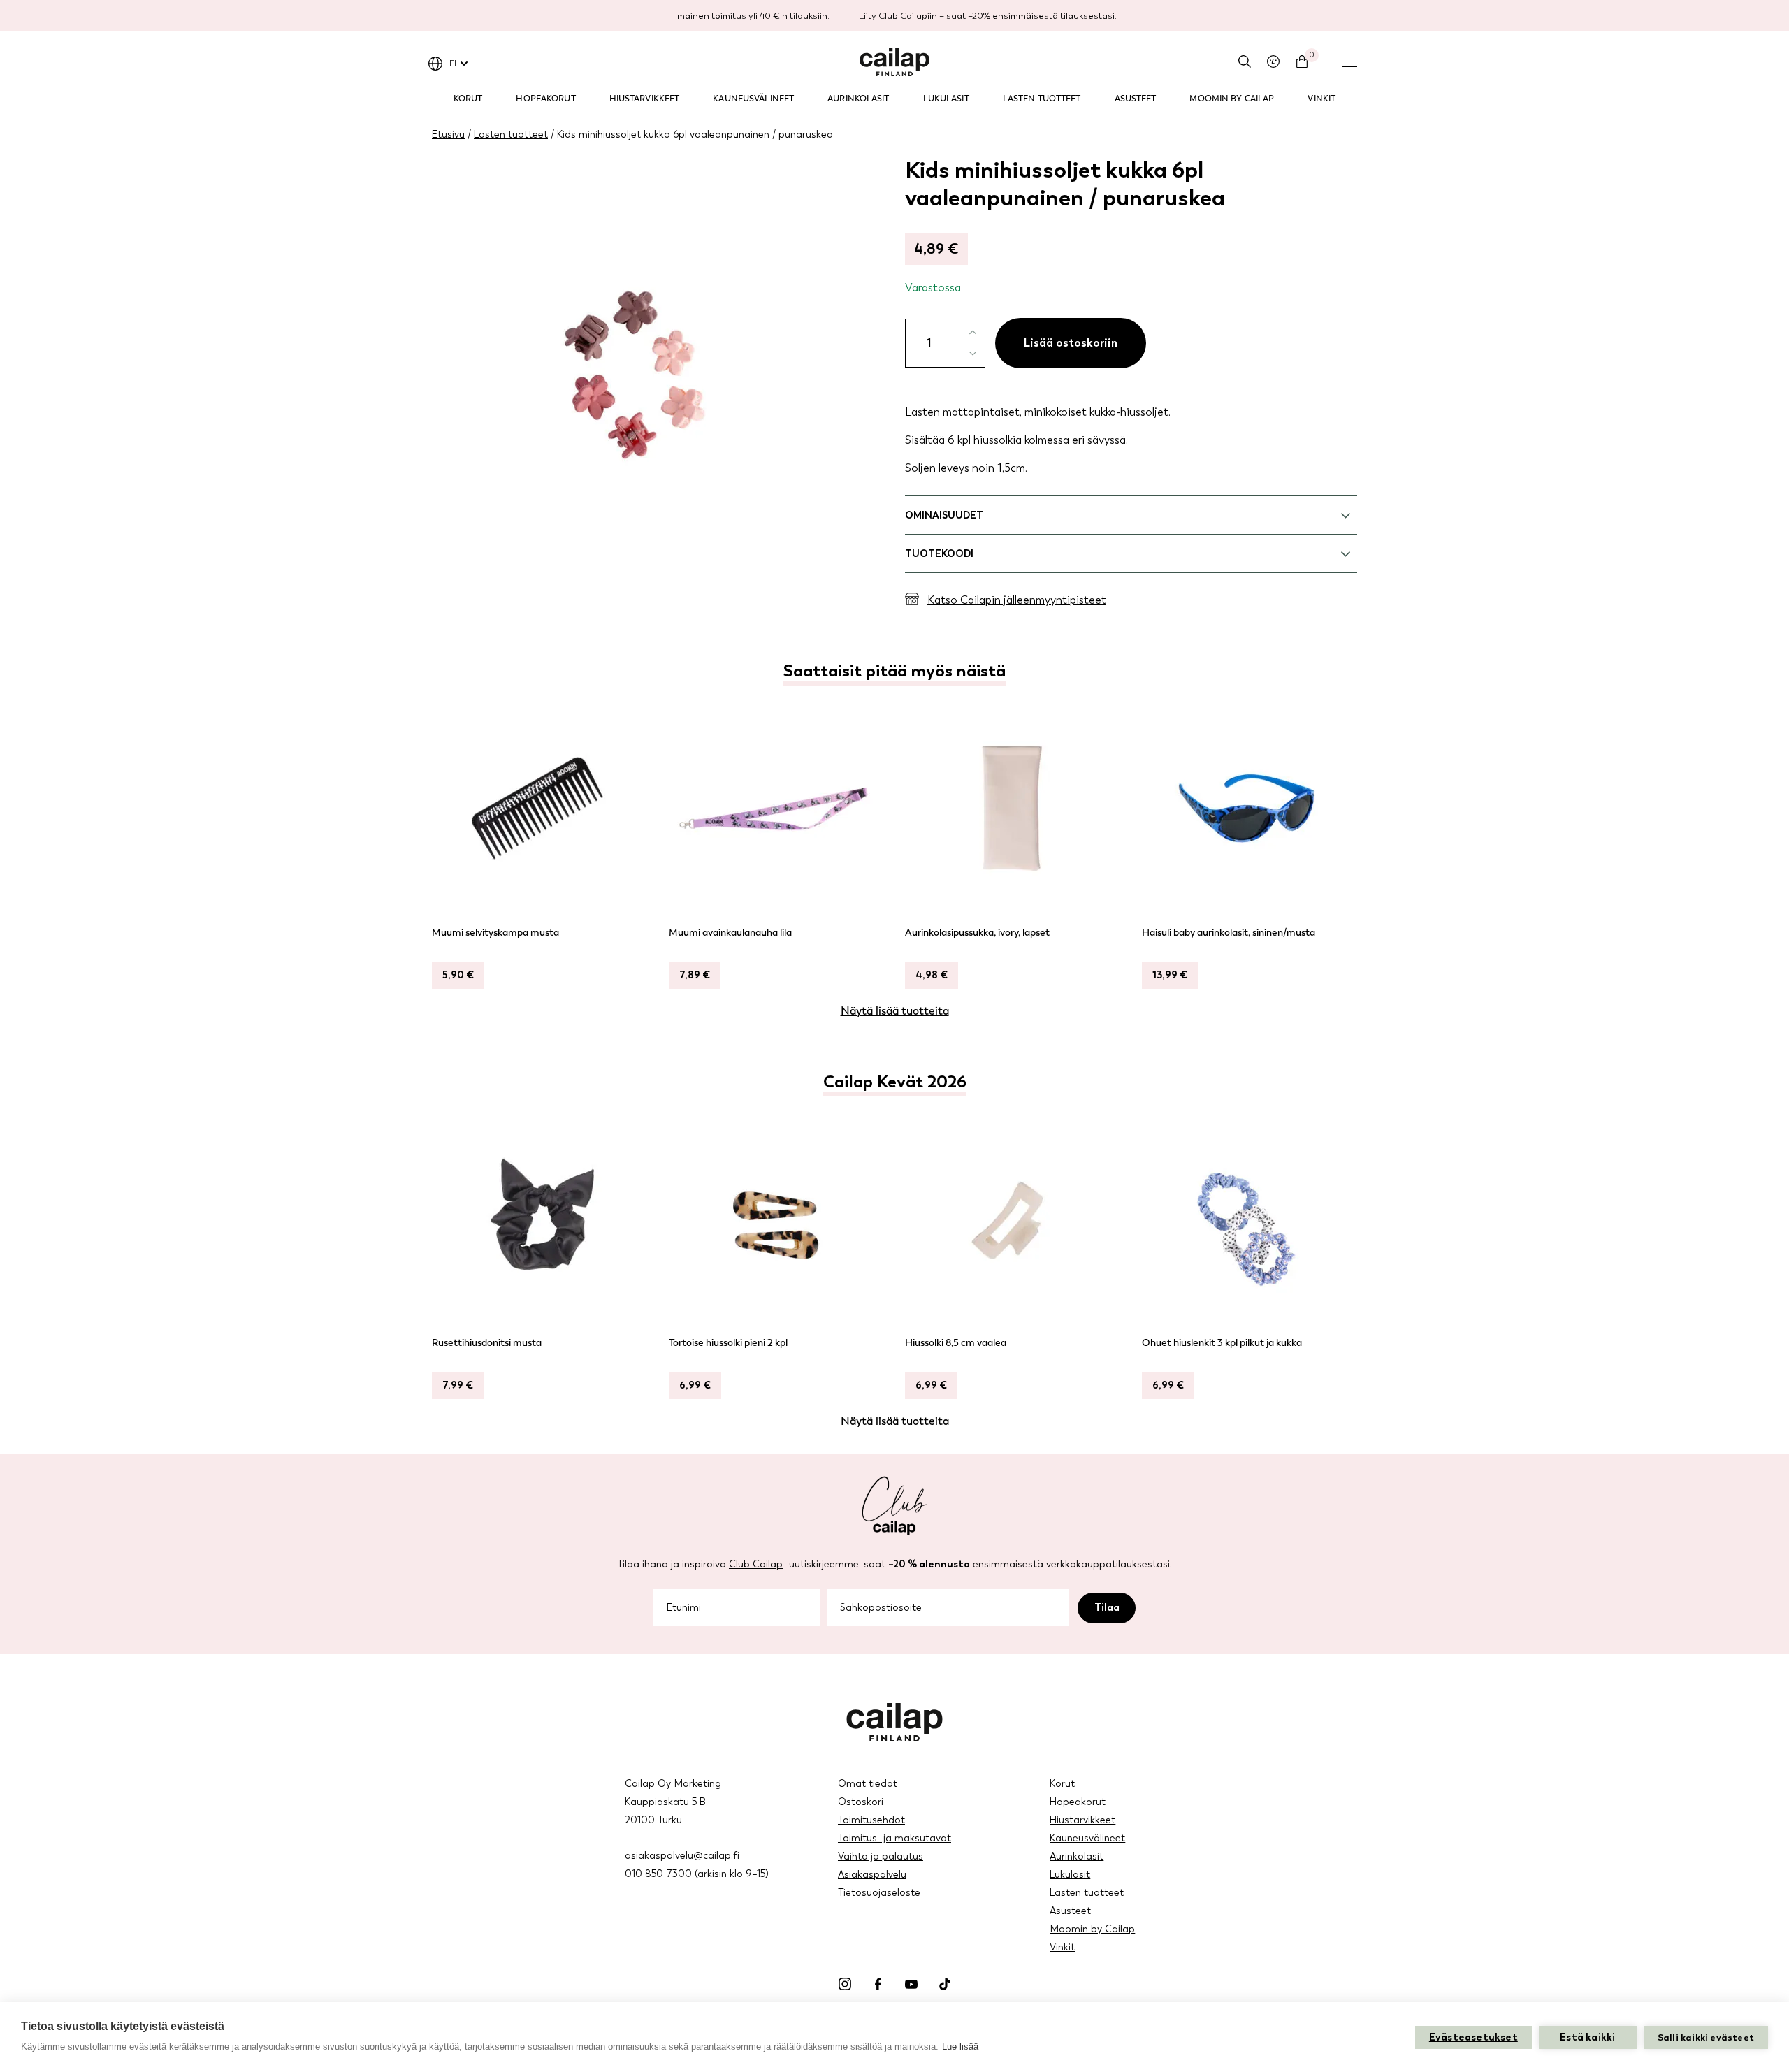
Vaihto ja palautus (881, 1856)
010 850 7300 (658, 1874)
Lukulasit (946, 99)
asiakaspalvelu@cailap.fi (682, 1856)
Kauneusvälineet (753, 99)
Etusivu (448, 135)
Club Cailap (756, 1564)
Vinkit (1321, 99)
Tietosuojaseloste (879, 1893)
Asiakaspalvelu (872, 1875)
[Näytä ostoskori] (1302, 61)
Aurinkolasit (858, 99)
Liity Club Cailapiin (898, 16)
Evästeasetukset (1473, 2037)
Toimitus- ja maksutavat (894, 1838)
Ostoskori (861, 1802)
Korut (468, 99)
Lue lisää (960, 2046)
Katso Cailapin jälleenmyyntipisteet (1017, 600)
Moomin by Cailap (1232, 99)
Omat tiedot (868, 1784)
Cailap (894, 62)
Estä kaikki (1587, 2037)
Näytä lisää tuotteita (895, 1011)
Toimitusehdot (871, 1820)
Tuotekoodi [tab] (939, 554)
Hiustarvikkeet (645, 99)
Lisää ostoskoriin (1071, 343)
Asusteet (1136, 99)
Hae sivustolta (1245, 61)
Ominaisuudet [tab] (944, 515)
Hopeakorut (545, 99)
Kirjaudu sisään (1273, 61)
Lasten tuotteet (1042, 99)
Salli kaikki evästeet (1706, 2037)
